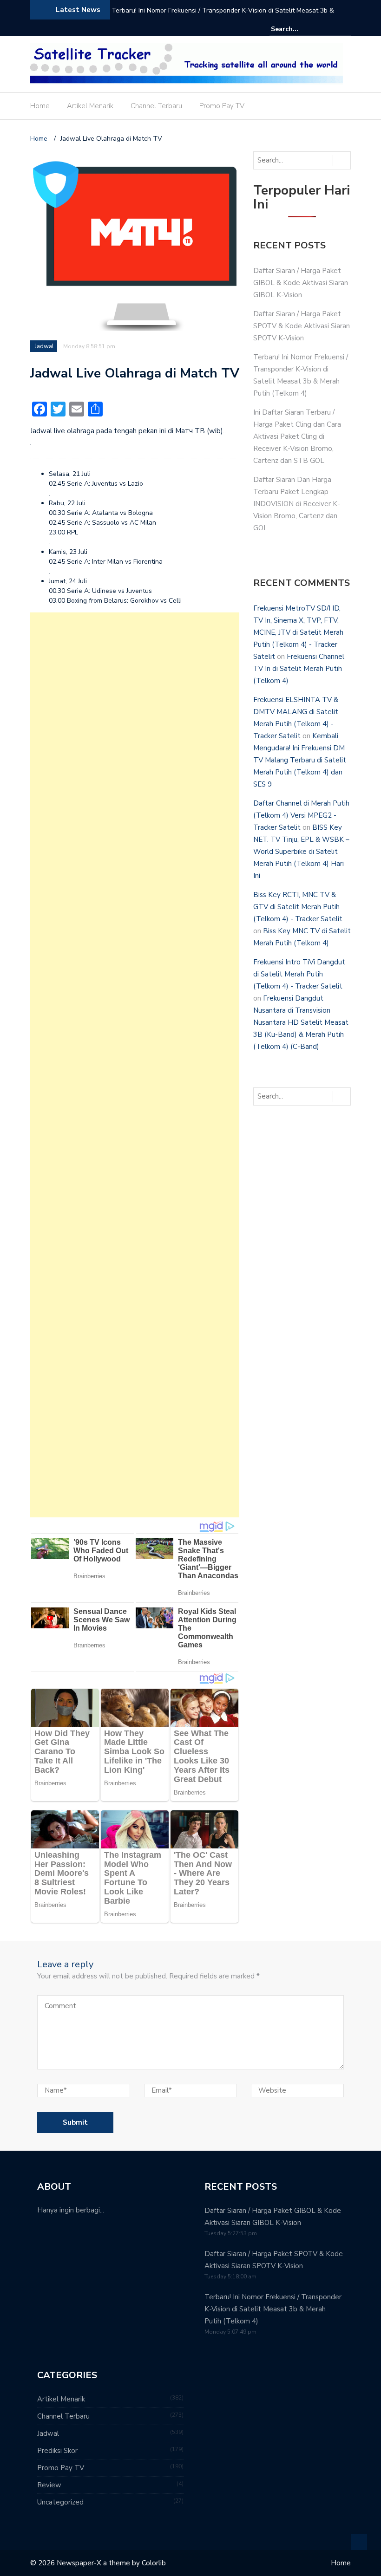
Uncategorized (60, 2502)
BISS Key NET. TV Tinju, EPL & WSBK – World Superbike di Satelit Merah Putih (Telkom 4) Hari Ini (301, 852)
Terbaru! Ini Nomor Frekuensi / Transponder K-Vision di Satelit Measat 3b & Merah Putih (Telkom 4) (223, 16)
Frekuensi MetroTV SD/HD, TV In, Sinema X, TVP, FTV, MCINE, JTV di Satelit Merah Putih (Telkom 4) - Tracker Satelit (298, 632)
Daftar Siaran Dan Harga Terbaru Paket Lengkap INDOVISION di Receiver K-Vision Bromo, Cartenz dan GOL (297, 504)
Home (40, 106)
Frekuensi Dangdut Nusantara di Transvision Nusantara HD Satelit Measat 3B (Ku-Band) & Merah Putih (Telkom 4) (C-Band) (301, 1022)
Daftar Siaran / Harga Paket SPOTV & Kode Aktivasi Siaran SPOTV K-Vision (302, 326)
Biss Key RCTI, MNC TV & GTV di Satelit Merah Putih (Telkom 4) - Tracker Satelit (298, 907)
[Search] (345, 29)
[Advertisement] (135, 1065)
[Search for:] (299, 29)
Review (49, 2485)
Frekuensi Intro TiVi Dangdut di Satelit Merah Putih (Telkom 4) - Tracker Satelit (299, 974)
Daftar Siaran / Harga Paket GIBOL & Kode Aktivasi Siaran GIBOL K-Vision (301, 283)
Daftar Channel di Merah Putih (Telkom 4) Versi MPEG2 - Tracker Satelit (301, 815)
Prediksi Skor (57, 2451)
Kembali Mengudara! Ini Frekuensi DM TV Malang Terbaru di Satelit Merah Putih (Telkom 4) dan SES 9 (300, 760)
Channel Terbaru (156, 106)
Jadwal (44, 346)
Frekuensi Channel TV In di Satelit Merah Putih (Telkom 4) (299, 669)
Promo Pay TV (222, 106)
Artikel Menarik (90, 106)
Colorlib (154, 2563)
